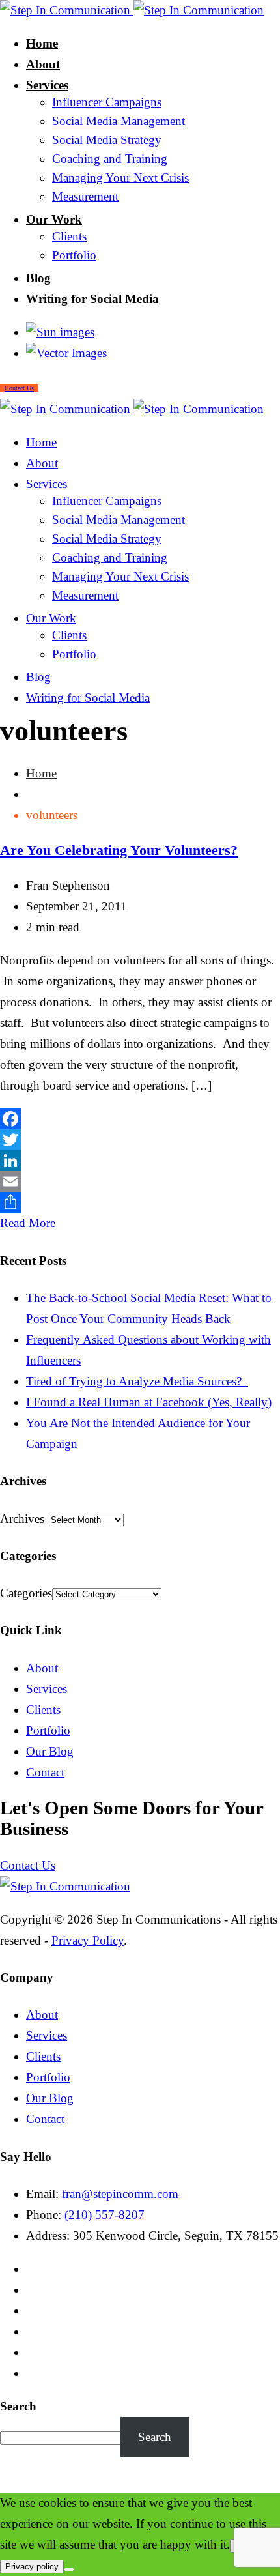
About (43, 64)
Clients (69, 236)
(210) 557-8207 (105, 2215)
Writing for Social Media (92, 299)
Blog (38, 278)
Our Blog (50, 1751)
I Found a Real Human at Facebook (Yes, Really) (149, 1402)
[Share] (140, 1202)
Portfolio (74, 255)
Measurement (85, 196)
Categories (26, 1593)
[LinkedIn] (140, 1161)
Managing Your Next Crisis (120, 178)
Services (47, 85)
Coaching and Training (110, 159)
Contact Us (28, 1865)
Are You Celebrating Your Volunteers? (119, 850)
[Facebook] (140, 1119)
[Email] (140, 1181)
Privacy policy (32, 2567)
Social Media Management (119, 121)
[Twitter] (140, 1140)
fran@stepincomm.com (120, 2194)
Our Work (54, 219)
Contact (45, 1772)
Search (18, 2406)
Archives (22, 1519)
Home (42, 43)
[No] (69, 2569)
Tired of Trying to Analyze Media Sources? (137, 1381)
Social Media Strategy (107, 140)
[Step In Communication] (132, 10)
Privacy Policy (88, 1940)
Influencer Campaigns (107, 102)
